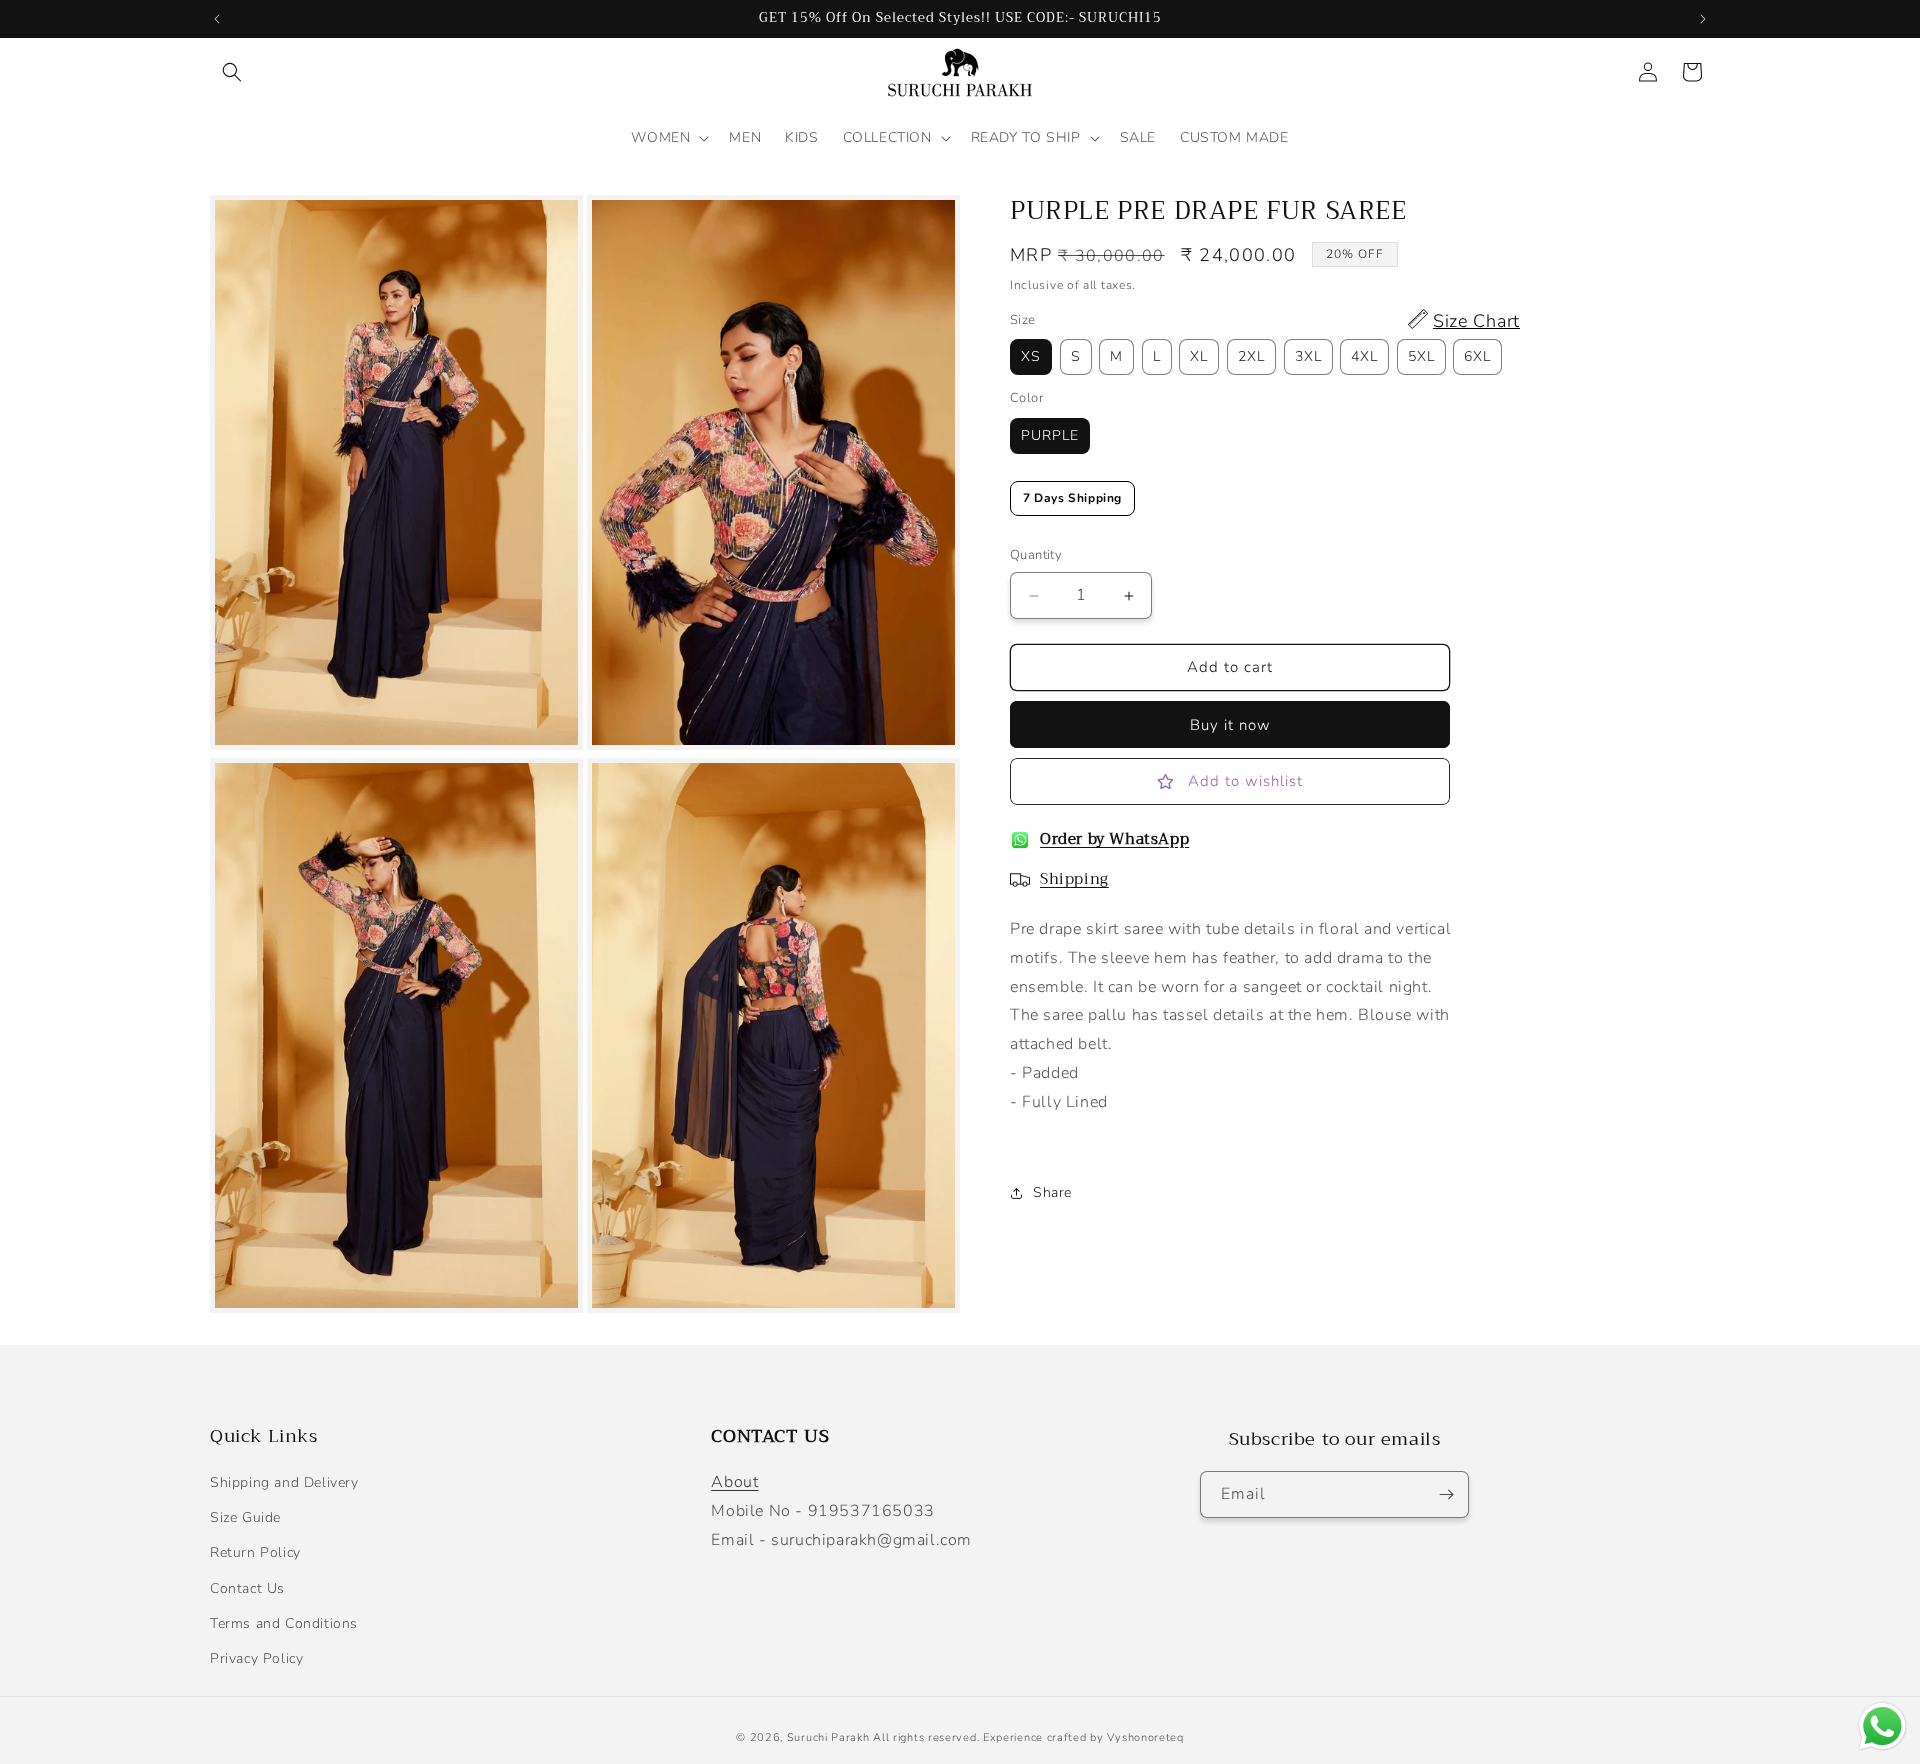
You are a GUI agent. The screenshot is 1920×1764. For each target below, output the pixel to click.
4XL (1364, 357)
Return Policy (255, 1553)
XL (1199, 357)
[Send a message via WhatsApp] (1882, 1726)
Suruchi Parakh (828, 1737)
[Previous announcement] (217, 19)
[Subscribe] (1446, 1494)
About (734, 1482)
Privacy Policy (256, 1658)
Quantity (1036, 556)
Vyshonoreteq (1145, 1737)
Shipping (1074, 879)
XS (1031, 357)
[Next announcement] (1703, 19)
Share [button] (1052, 1192)
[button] (232, 72)
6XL (1477, 357)
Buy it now (1230, 725)
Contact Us (247, 1588)
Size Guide (245, 1517)
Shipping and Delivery (284, 1482)
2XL (1251, 357)
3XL (1308, 357)
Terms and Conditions (284, 1623)
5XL (1421, 357)
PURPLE (1050, 435)
